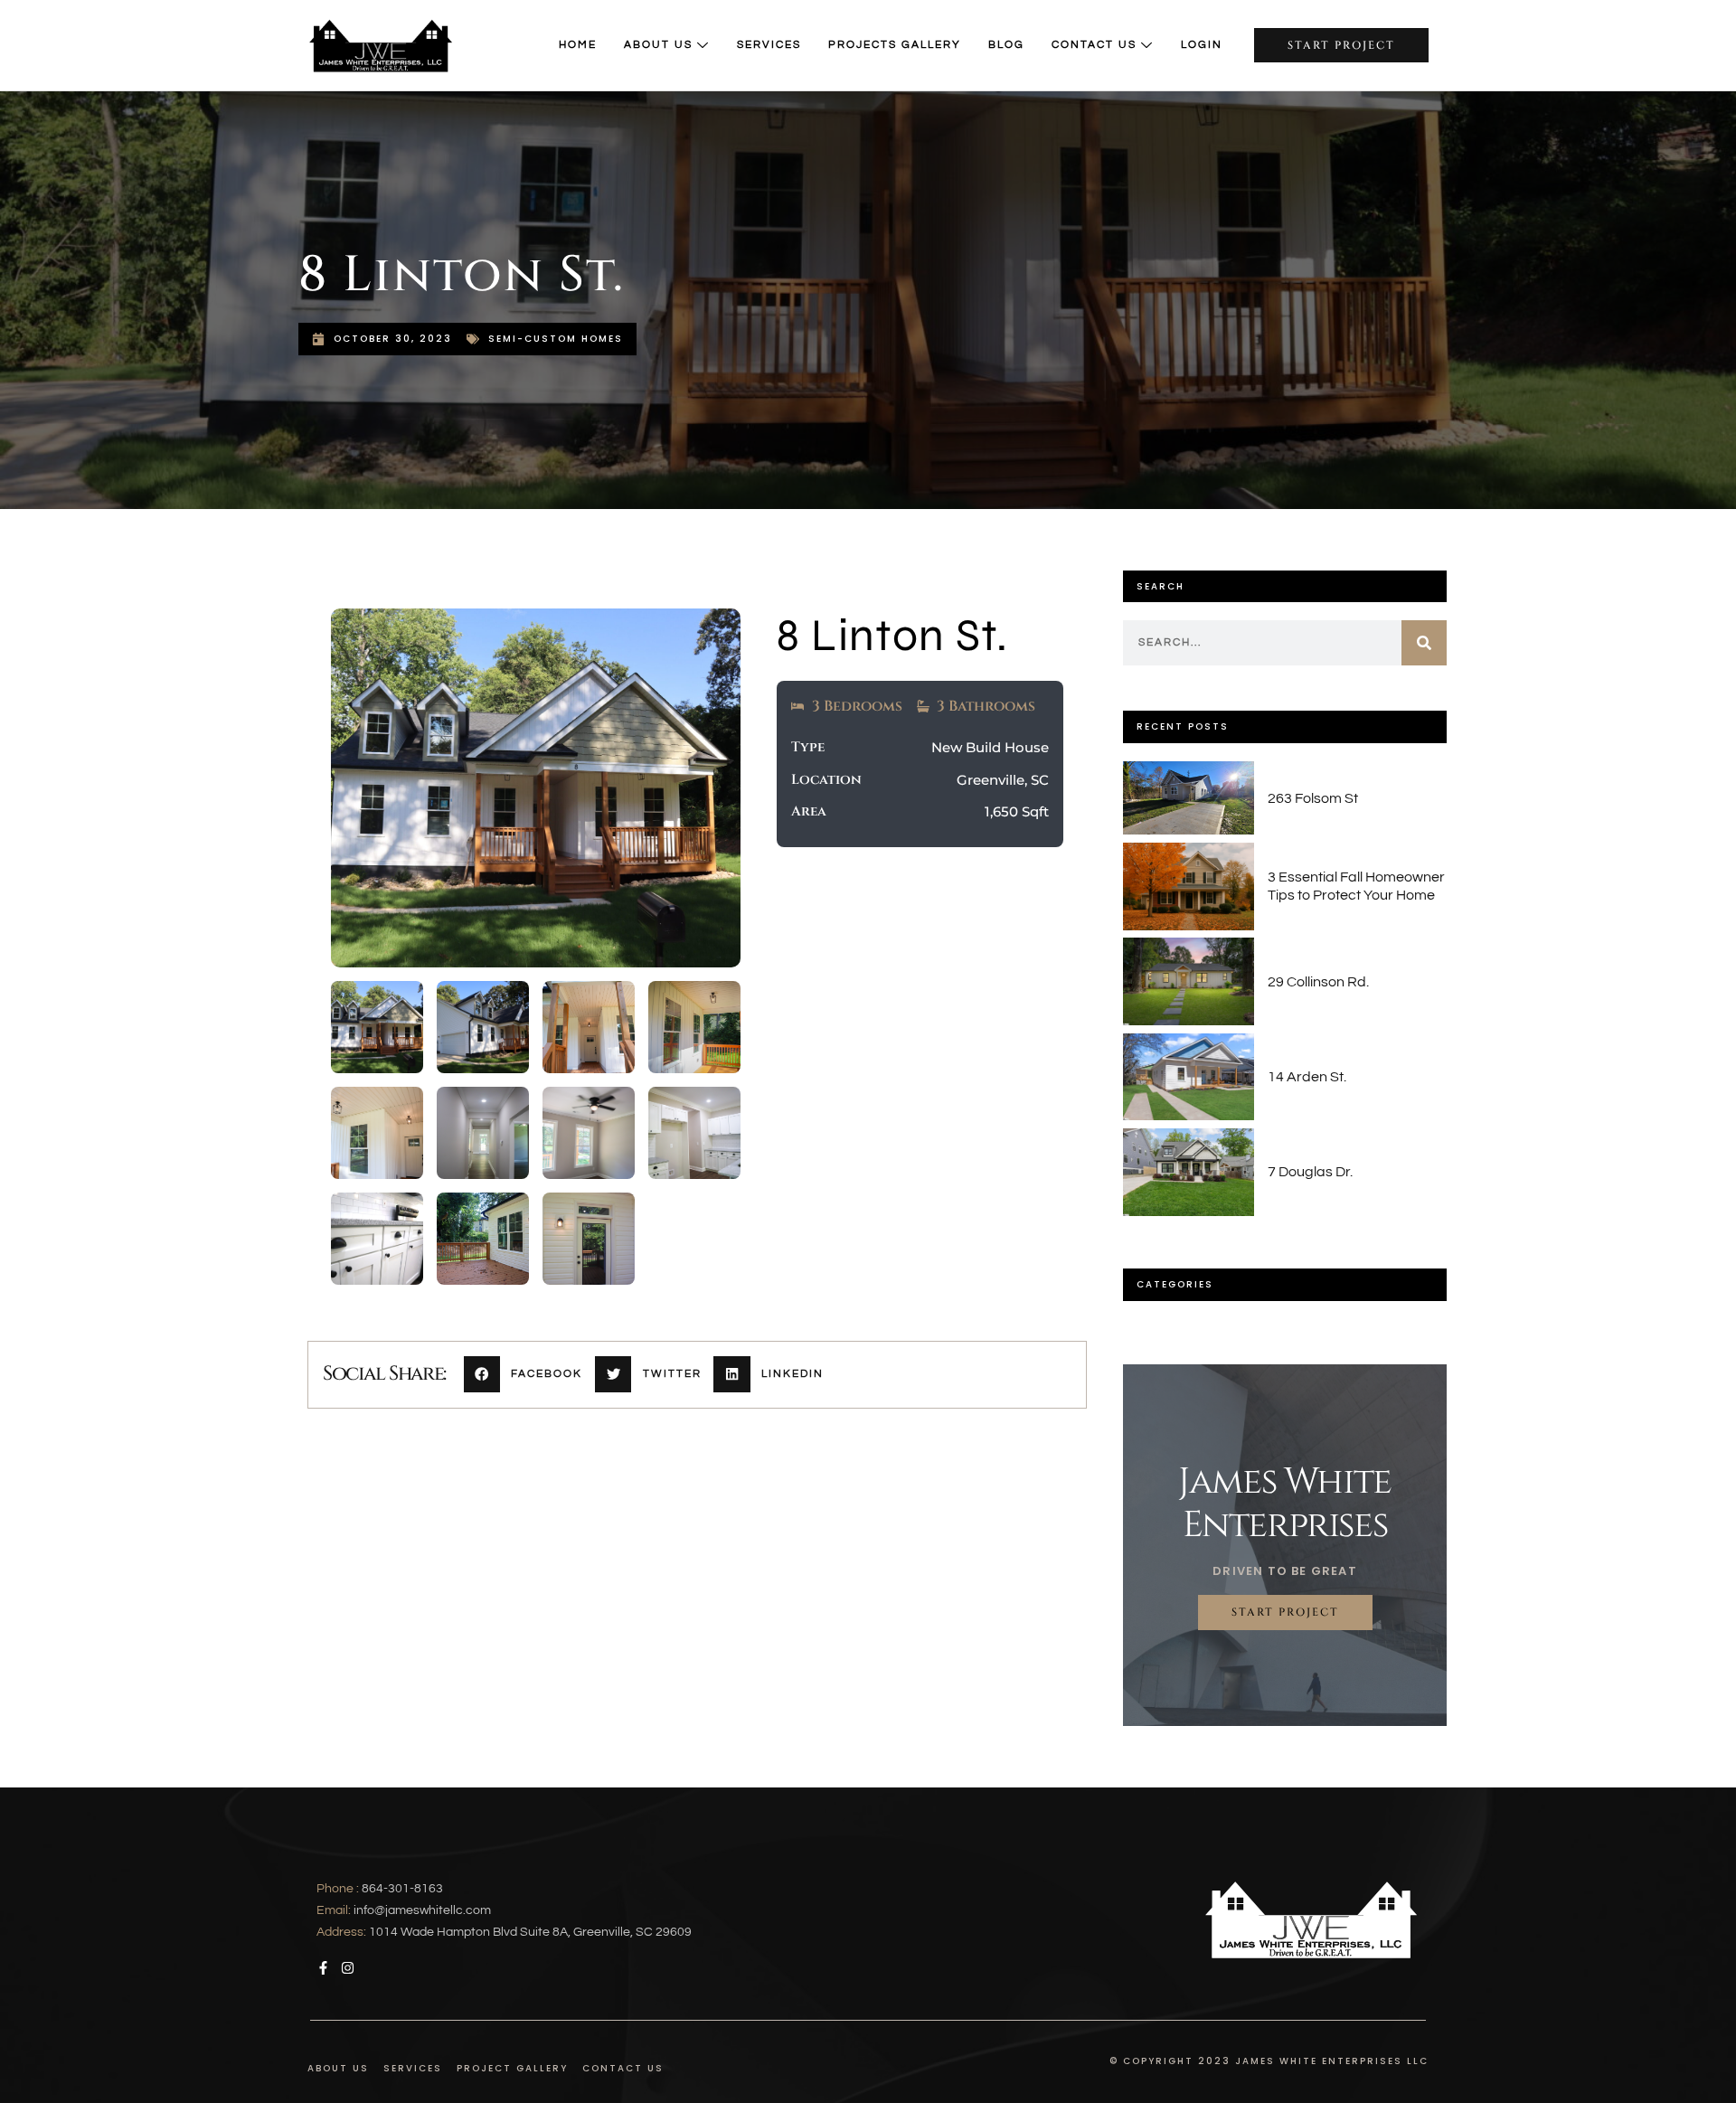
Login (1202, 45)
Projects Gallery (895, 45)
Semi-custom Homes (556, 339)
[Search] (1424, 643)
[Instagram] (348, 1968)
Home (578, 45)
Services (769, 45)
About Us (658, 45)
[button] (529, 1375)
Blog (1006, 45)
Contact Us (1094, 45)
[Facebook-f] (323, 1968)
